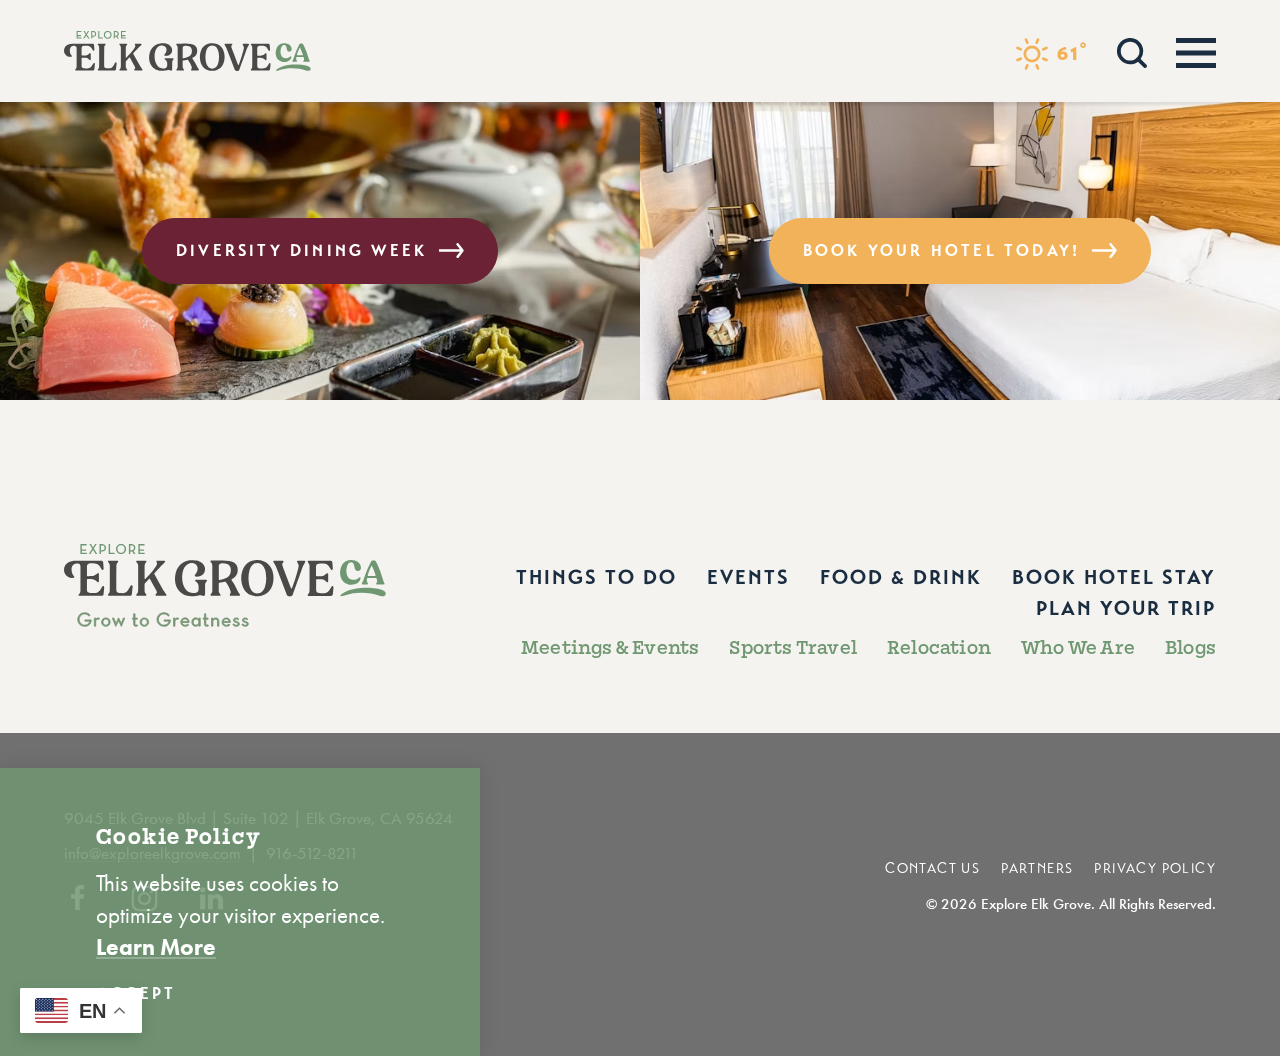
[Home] (187, 51)
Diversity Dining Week (301, 250)
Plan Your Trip (1126, 608)
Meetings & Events (610, 648)
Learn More (156, 947)
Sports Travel (793, 648)
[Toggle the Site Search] (1132, 50)
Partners (1037, 868)
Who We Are (1078, 648)
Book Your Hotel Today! (941, 250)
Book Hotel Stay (1114, 577)
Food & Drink (901, 577)
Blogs (1190, 648)
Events (748, 577)
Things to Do (596, 577)
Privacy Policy (1155, 868)
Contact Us (932, 868)
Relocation (939, 648)
